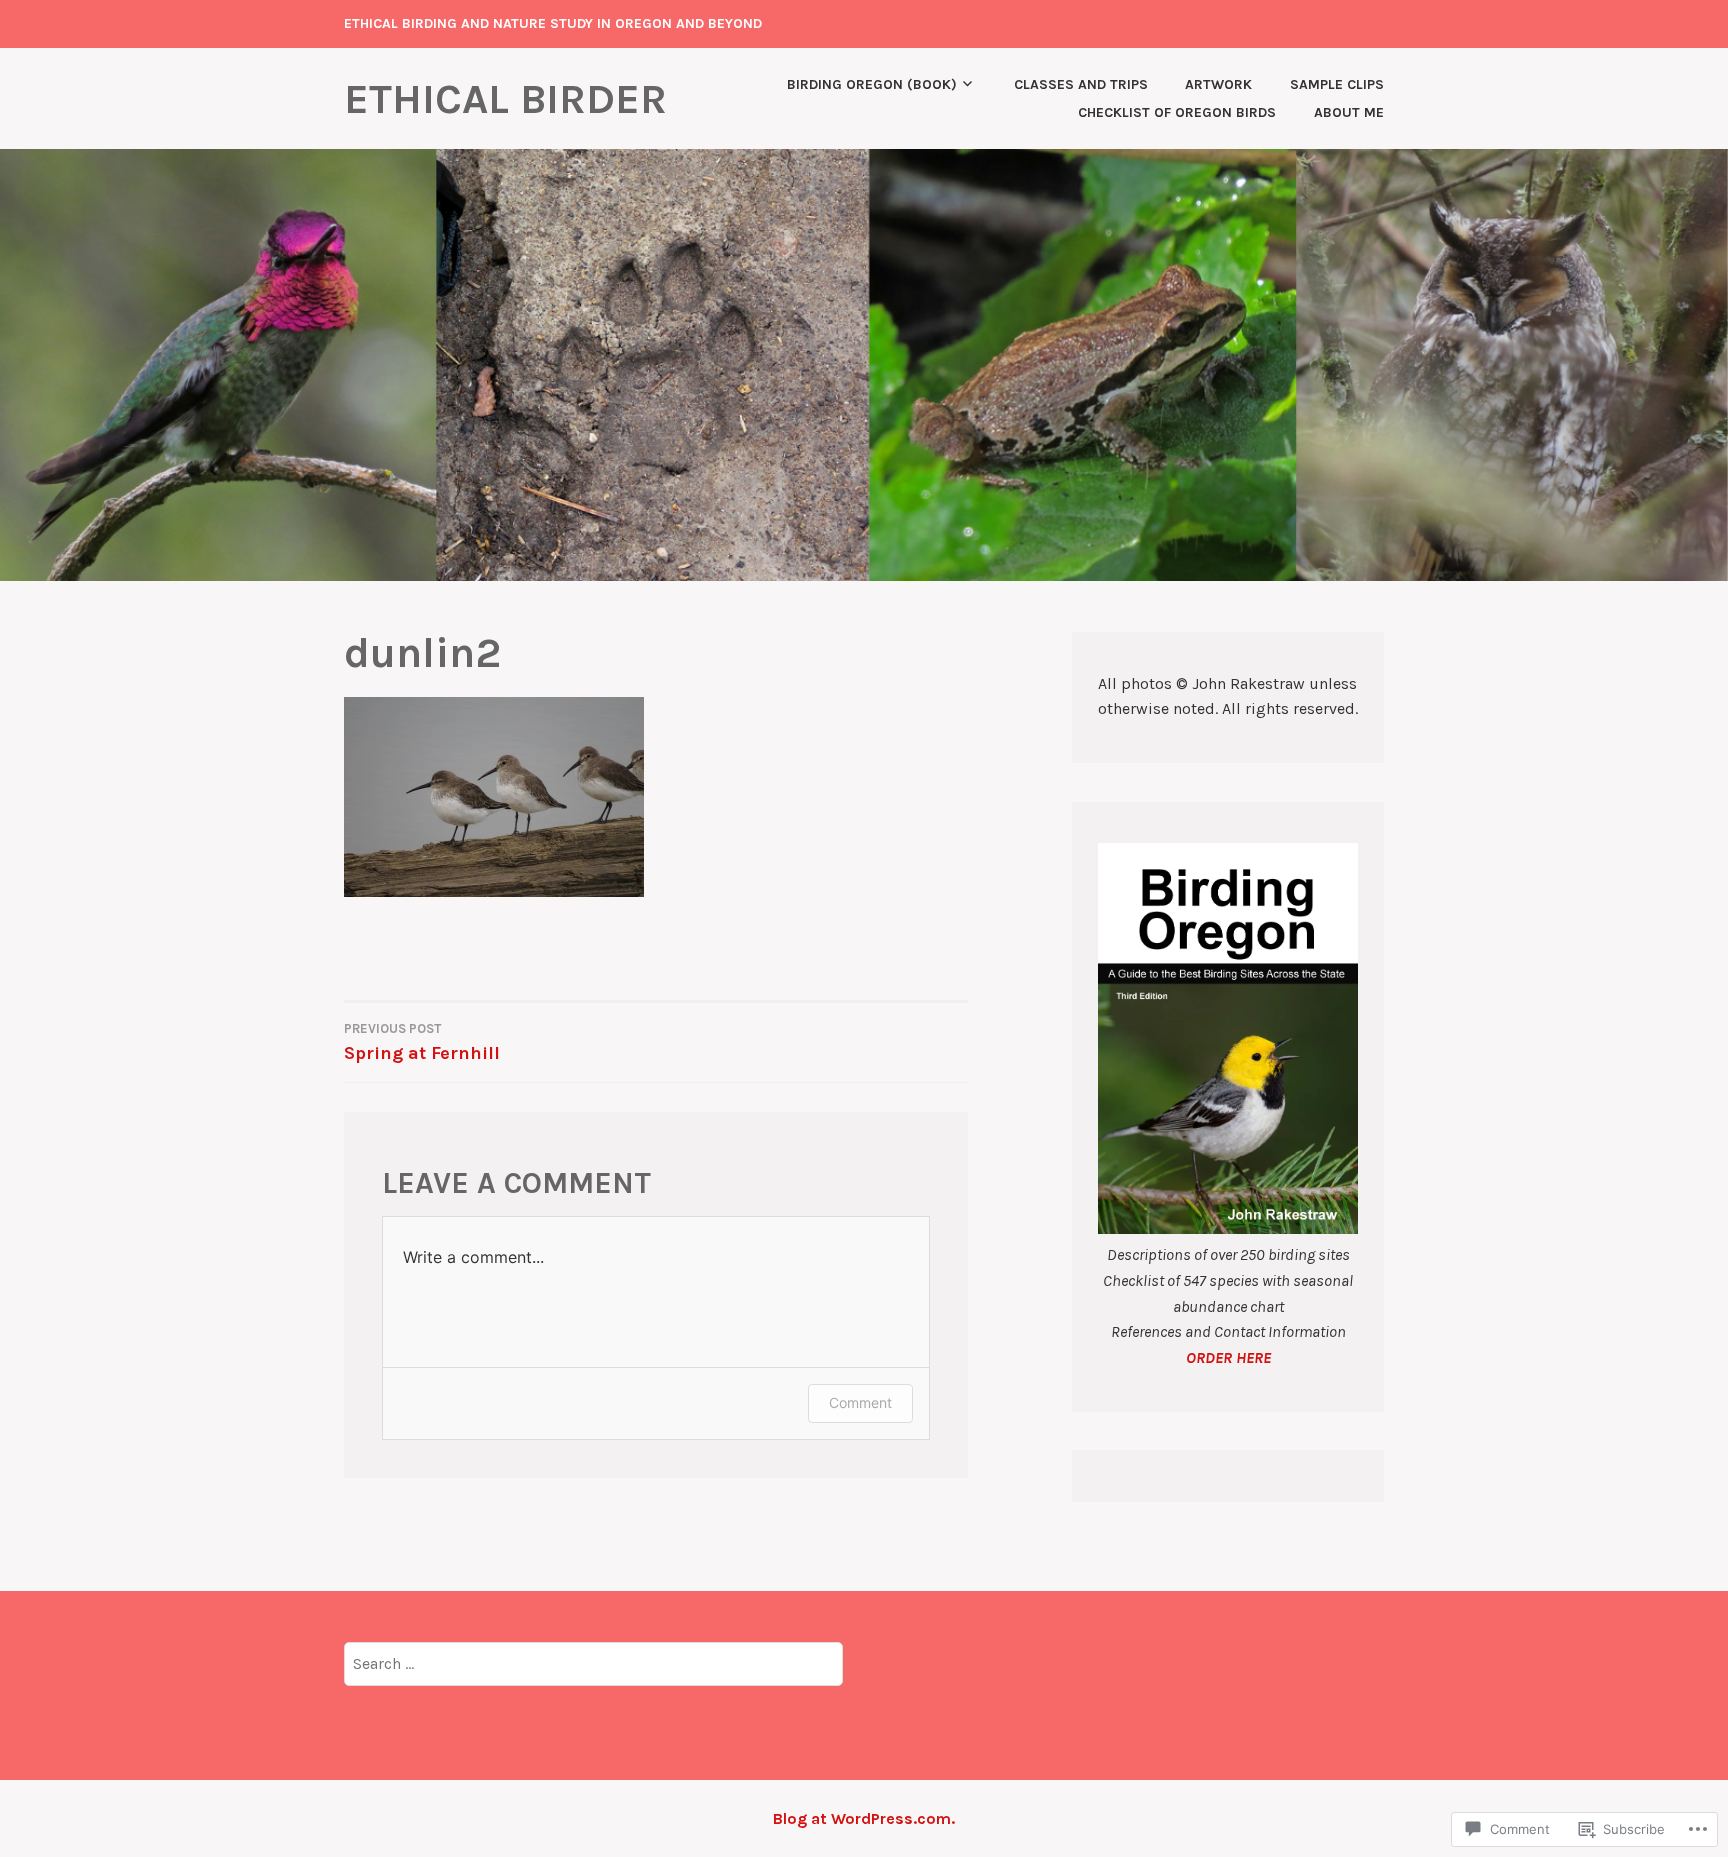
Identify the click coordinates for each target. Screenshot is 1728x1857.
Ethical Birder (505, 99)
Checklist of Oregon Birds (1177, 112)
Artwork (1218, 84)
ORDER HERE (1228, 1357)
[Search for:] (593, 1663)
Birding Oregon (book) (872, 84)
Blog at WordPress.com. (864, 1818)
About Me (1349, 112)
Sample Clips (1337, 84)
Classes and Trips (1081, 84)
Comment (860, 1402)
